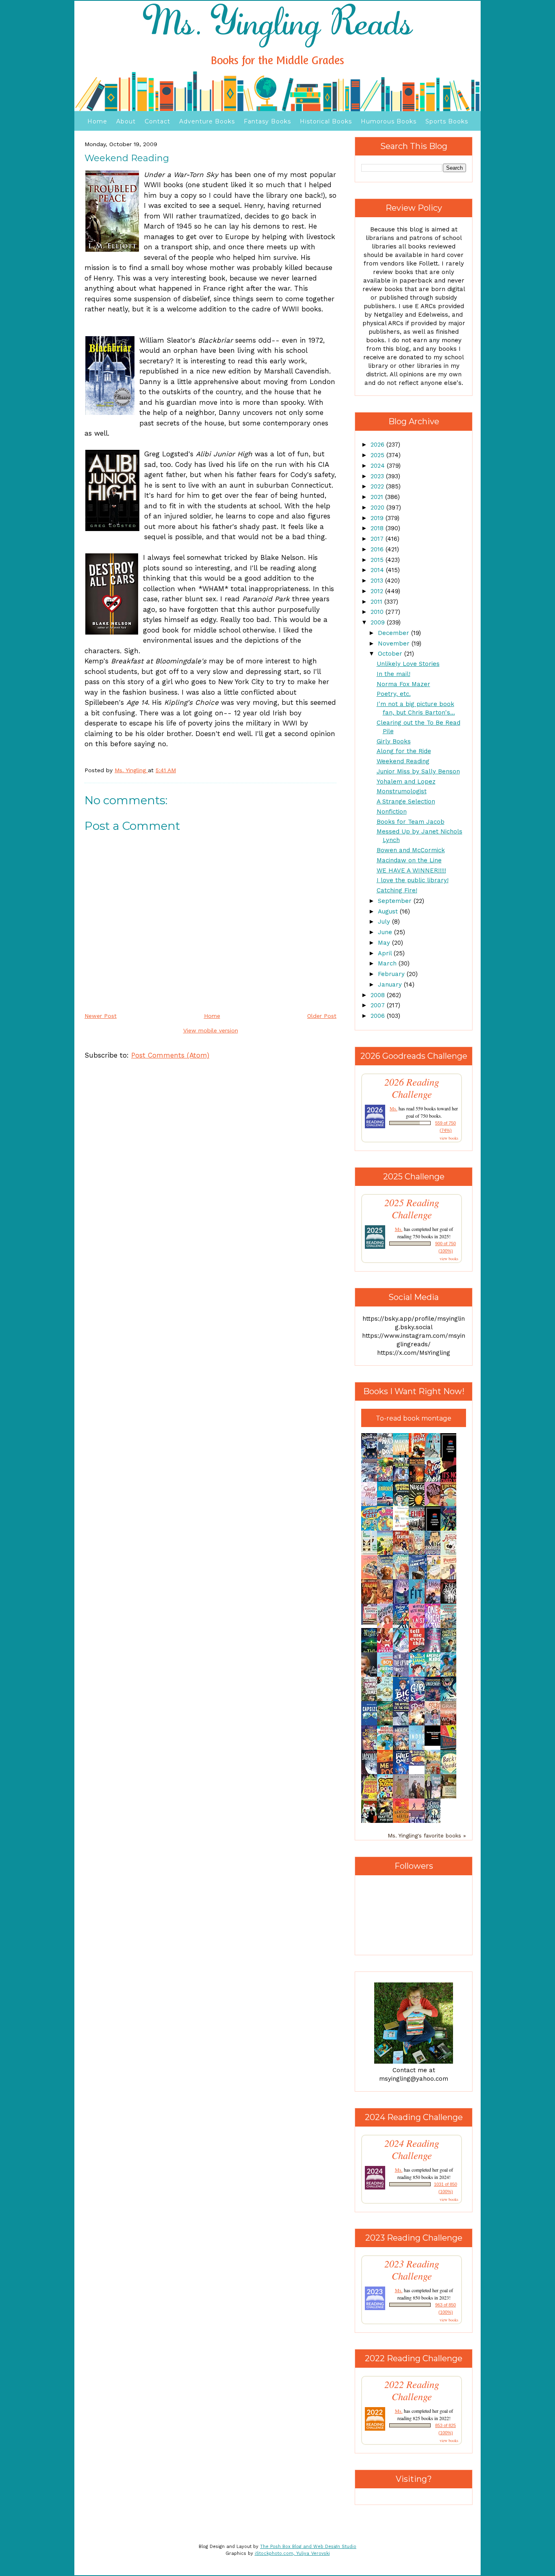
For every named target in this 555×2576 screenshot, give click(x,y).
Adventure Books (207, 121)
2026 (378, 445)
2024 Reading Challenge (412, 2149)
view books (449, 1138)
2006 (379, 1016)
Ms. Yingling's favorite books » (427, 1835)
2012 (378, 591)
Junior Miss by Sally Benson (418, 771)
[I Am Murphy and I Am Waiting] (371, 1554)
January (391, 985)
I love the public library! (413, 880)
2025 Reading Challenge (412, 1209)
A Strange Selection (406, 801)
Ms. (393, 1108)
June (386, 932)
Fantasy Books (267, 121)
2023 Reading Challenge (412, 2270)
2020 (378, 507)
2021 (378, 497)
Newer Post (101, 1016)
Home (97, 121)
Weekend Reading (403, 761)
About (126, 121)
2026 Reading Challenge (412, 1088)
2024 (379, 466)
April (386, 953)
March (388, 963)
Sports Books (447, 121)
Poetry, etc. (394, 694)
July (385, 922)
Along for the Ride (404, 751)
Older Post (322, 1016)
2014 (378, 570)
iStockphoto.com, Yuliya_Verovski (292, 2553)
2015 (378, 560)
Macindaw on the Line (409, 860)
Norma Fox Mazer (403, 684)
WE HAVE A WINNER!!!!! (411, 870)
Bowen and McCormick (411, 850)
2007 (379, 1005)
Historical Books (326, 121)
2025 (378, 455)
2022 (378, 486)
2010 (378, 612)
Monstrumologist (402, 791)
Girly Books (394, 741)
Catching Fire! (397, 890)
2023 (378, 476)
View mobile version (211, 1030)
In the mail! (393, 674)
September (396, 901)
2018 (378, 528)
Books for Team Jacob (411, 822)
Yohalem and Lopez (406, 782)
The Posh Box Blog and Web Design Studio (308, 2547)
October (391, 654)
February (392, 974)
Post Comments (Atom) (170, 1055)
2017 (378, 539)
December (395, 633)
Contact (157, 121)
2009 (379, 622)
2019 (378, 518)
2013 (378, 581)
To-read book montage (414, 1418)
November (395, 643)
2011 (377, 602)
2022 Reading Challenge (412, 2390)
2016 (378, 549)
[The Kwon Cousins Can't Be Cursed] (435, 1744)
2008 (379, 995)
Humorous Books (389, 121)
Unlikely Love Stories (408, 664)
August (389, 911)
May (385, 943)
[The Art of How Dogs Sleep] (419, 1764)
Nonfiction (392, 812)
